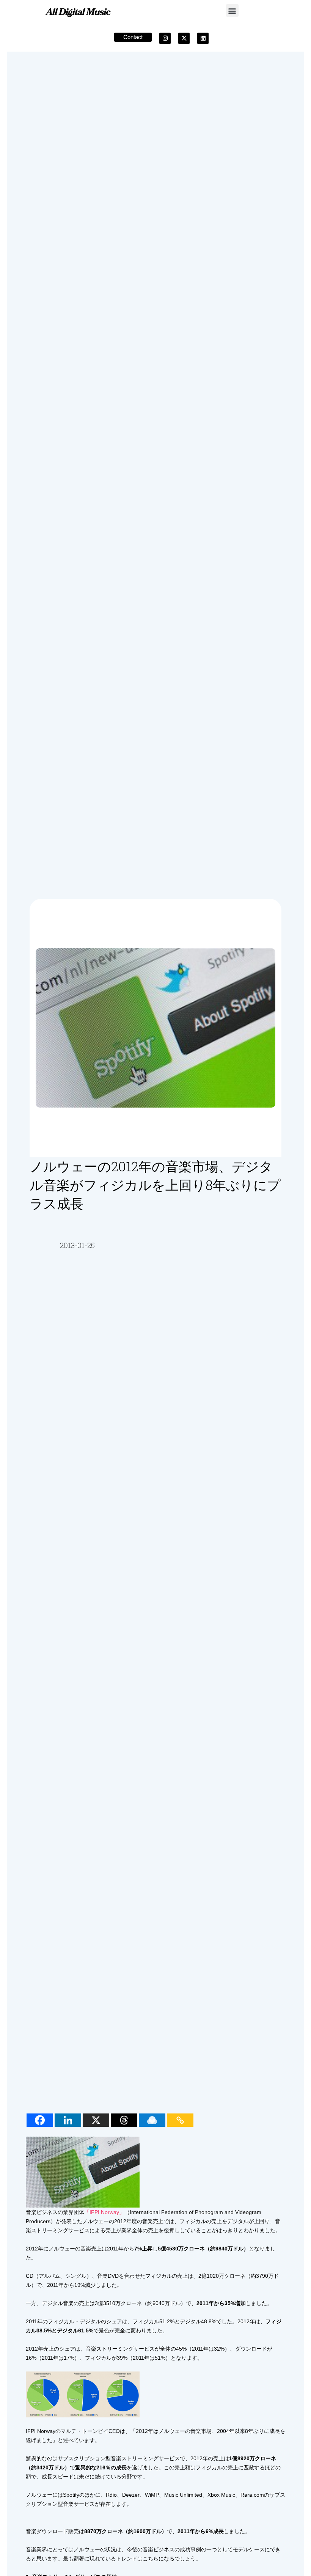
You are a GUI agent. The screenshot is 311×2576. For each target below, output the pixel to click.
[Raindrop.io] (152, 2120)
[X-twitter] (184, 38)
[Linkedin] (203, 38)
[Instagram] (165, 38)
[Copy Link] (180, 2120)
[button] (232, 10)
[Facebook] (40, 2120)
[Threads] (124, 2120)
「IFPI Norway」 (104, 2212)
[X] (96, 2120)
